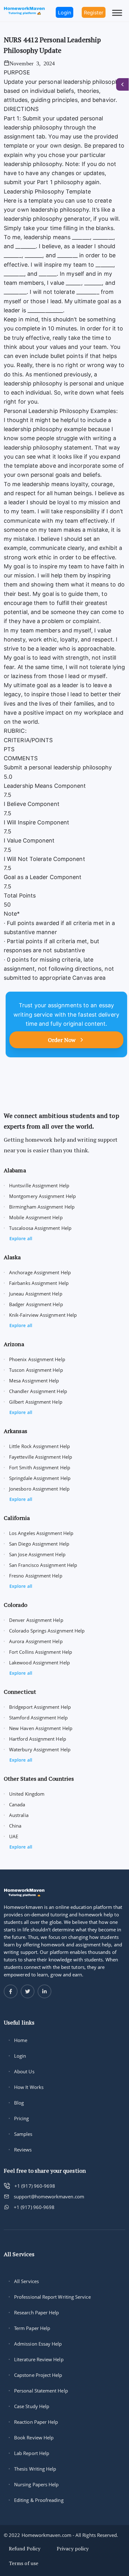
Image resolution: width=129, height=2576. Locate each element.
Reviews (23, 2150)
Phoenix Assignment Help (37, 1359)
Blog (19, 2103)
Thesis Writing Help (35, 2469)
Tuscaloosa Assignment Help (40, 1228)
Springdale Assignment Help (40, 1478)
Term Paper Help (32, 2328)
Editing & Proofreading (39, 2500)
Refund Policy (25, 2548)
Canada (17, 1804)
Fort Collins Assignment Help (41, 1652)
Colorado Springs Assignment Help (47, 1631)
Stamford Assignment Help (38, 1718)
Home (21, 2040)
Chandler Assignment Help (38, 1391)
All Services (26, 2281)
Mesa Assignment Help (34, 1381)
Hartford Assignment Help (38, 1739)
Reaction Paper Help (36, 2422)
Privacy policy (73, 2548)
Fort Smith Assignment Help (40, 1467)
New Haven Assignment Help (41, 1728)
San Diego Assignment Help (39, 1544)
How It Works (29, 2087)
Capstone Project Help (38, 2375)
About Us (24, 2071)
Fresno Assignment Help (36, 1576)
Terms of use (23, 2563)
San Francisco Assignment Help (43, 1565)
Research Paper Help (36, 2312)
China (15, 1826)
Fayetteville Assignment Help (41, 1457)
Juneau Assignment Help (36, 1294)
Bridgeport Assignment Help (40, 1707)
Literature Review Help (39, 2359)
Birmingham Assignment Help (42, 1207)
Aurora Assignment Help (36, 1641)
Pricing (22, 2118)
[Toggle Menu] (117, 13)
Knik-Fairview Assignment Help (43, 1315)
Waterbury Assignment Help (40, 1749)
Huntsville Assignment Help (39, 1185)
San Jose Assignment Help (37, 1554)
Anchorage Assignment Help (40, 1272)
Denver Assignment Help (36, 1620)
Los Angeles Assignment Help (41, 1533)
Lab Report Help (32, 2453)
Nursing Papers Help (36, 2484)
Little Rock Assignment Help (39, 1446)
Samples (23, 2134)
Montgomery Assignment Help (42, 1196)
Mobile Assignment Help (36, 1217)
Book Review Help (34, 2438)
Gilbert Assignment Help (36, 1402)
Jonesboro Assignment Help (39, 1489)
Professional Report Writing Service (52, 2297)
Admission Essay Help (38, 2344)
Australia (19, 1815)
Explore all (21, 1238)
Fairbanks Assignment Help (39, 1283)
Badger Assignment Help (36, 1304)
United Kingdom (27, 1794)
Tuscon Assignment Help (36, 1370)
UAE (14, 1836)
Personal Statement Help (41, 2391)
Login (20, 2056)
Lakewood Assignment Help (39, 1663)
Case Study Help (32, 2406)
